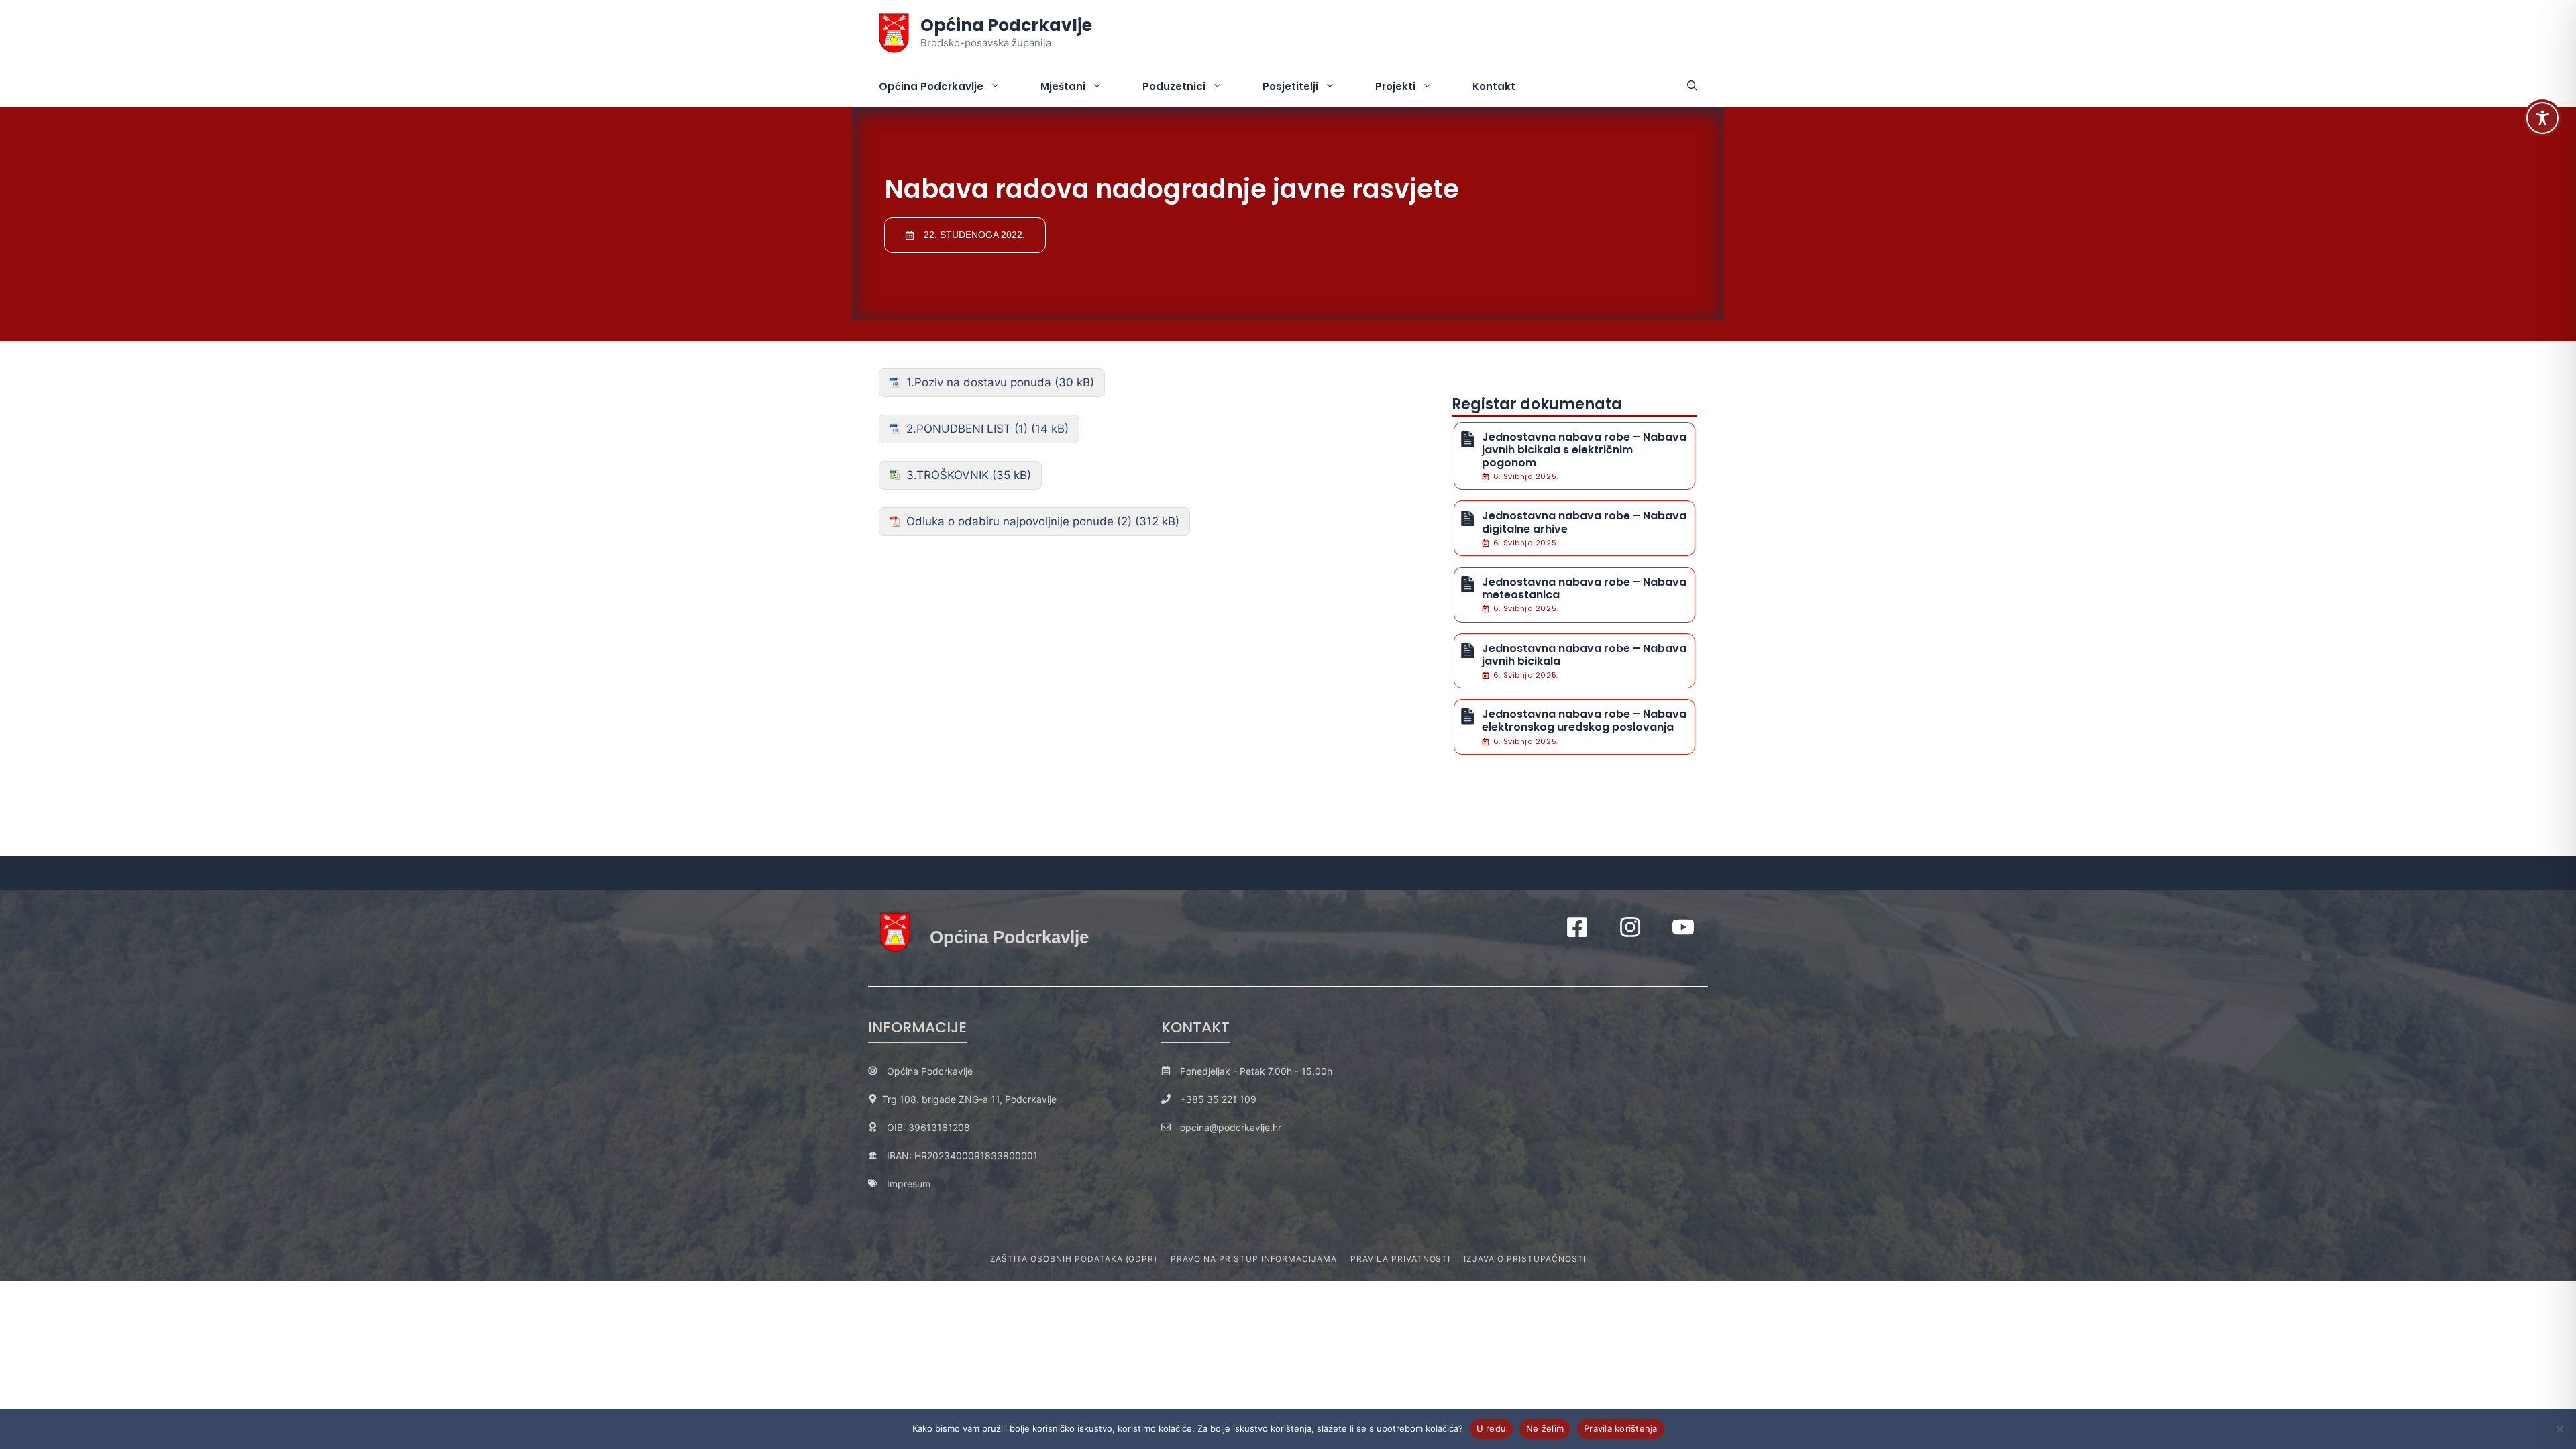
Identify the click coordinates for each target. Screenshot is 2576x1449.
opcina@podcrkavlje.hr (1231, 1127)
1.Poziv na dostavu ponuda (979, 382)
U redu (1492, 1428)
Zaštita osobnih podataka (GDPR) (1074, 1259)
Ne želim (1545, 1428)
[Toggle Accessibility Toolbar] (2542, 118)
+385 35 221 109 (1218, 1099)
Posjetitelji (1290, 86)
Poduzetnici (1174, 86)
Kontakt (1494, 86)
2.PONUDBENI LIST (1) (967, 429)
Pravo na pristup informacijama (1254, 1259)
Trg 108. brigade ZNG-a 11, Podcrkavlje (969, 1099)
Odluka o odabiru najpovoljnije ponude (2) (1019, 521)
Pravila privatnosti (1400, 1259)
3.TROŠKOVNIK (948, 475)
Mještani (1063, 86)
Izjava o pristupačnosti (1525, 1259)
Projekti (1395, 86)
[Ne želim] (2559, 1429)
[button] (1692, 87)
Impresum (909, 1184)
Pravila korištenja (1621, 1428)
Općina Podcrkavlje (1006, 25)
